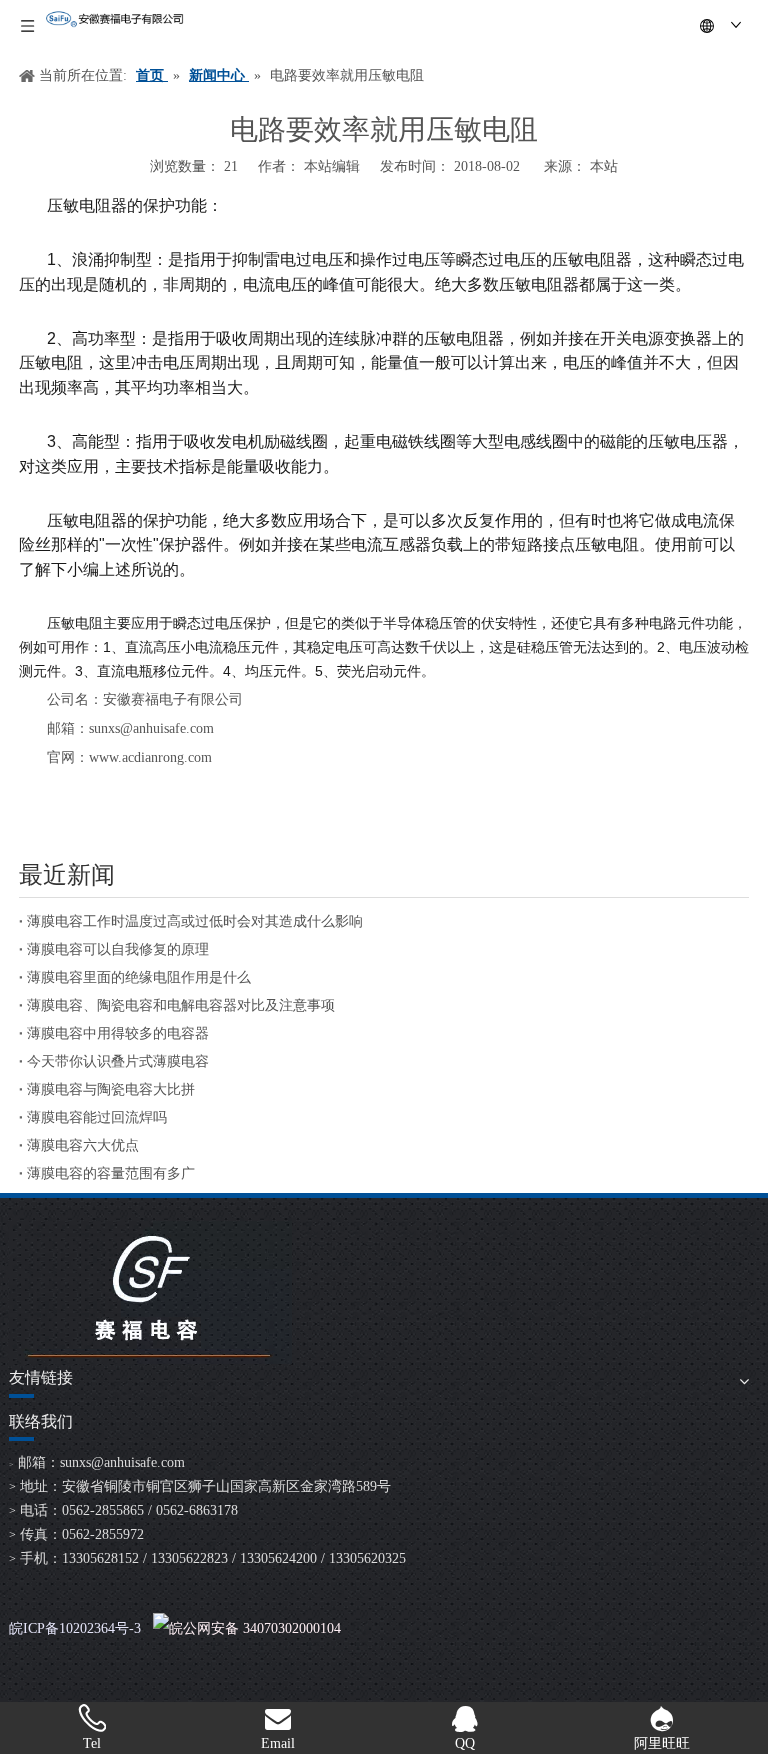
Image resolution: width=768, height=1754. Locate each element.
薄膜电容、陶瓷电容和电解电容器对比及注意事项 (181, 1005)
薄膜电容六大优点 (83, 1145)
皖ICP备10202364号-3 (75, 1628)
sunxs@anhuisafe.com (122, 1462)
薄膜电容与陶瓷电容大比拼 (111, 1089)
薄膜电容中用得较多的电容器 (118, 1033)
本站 (604, 166)
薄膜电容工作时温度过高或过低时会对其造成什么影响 (195, 921)
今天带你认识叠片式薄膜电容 (118, 1061)
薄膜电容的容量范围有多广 (111, 1173)
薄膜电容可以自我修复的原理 (118, 949)
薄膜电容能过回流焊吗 (97, 1117)
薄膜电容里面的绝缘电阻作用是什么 (139, 977)
